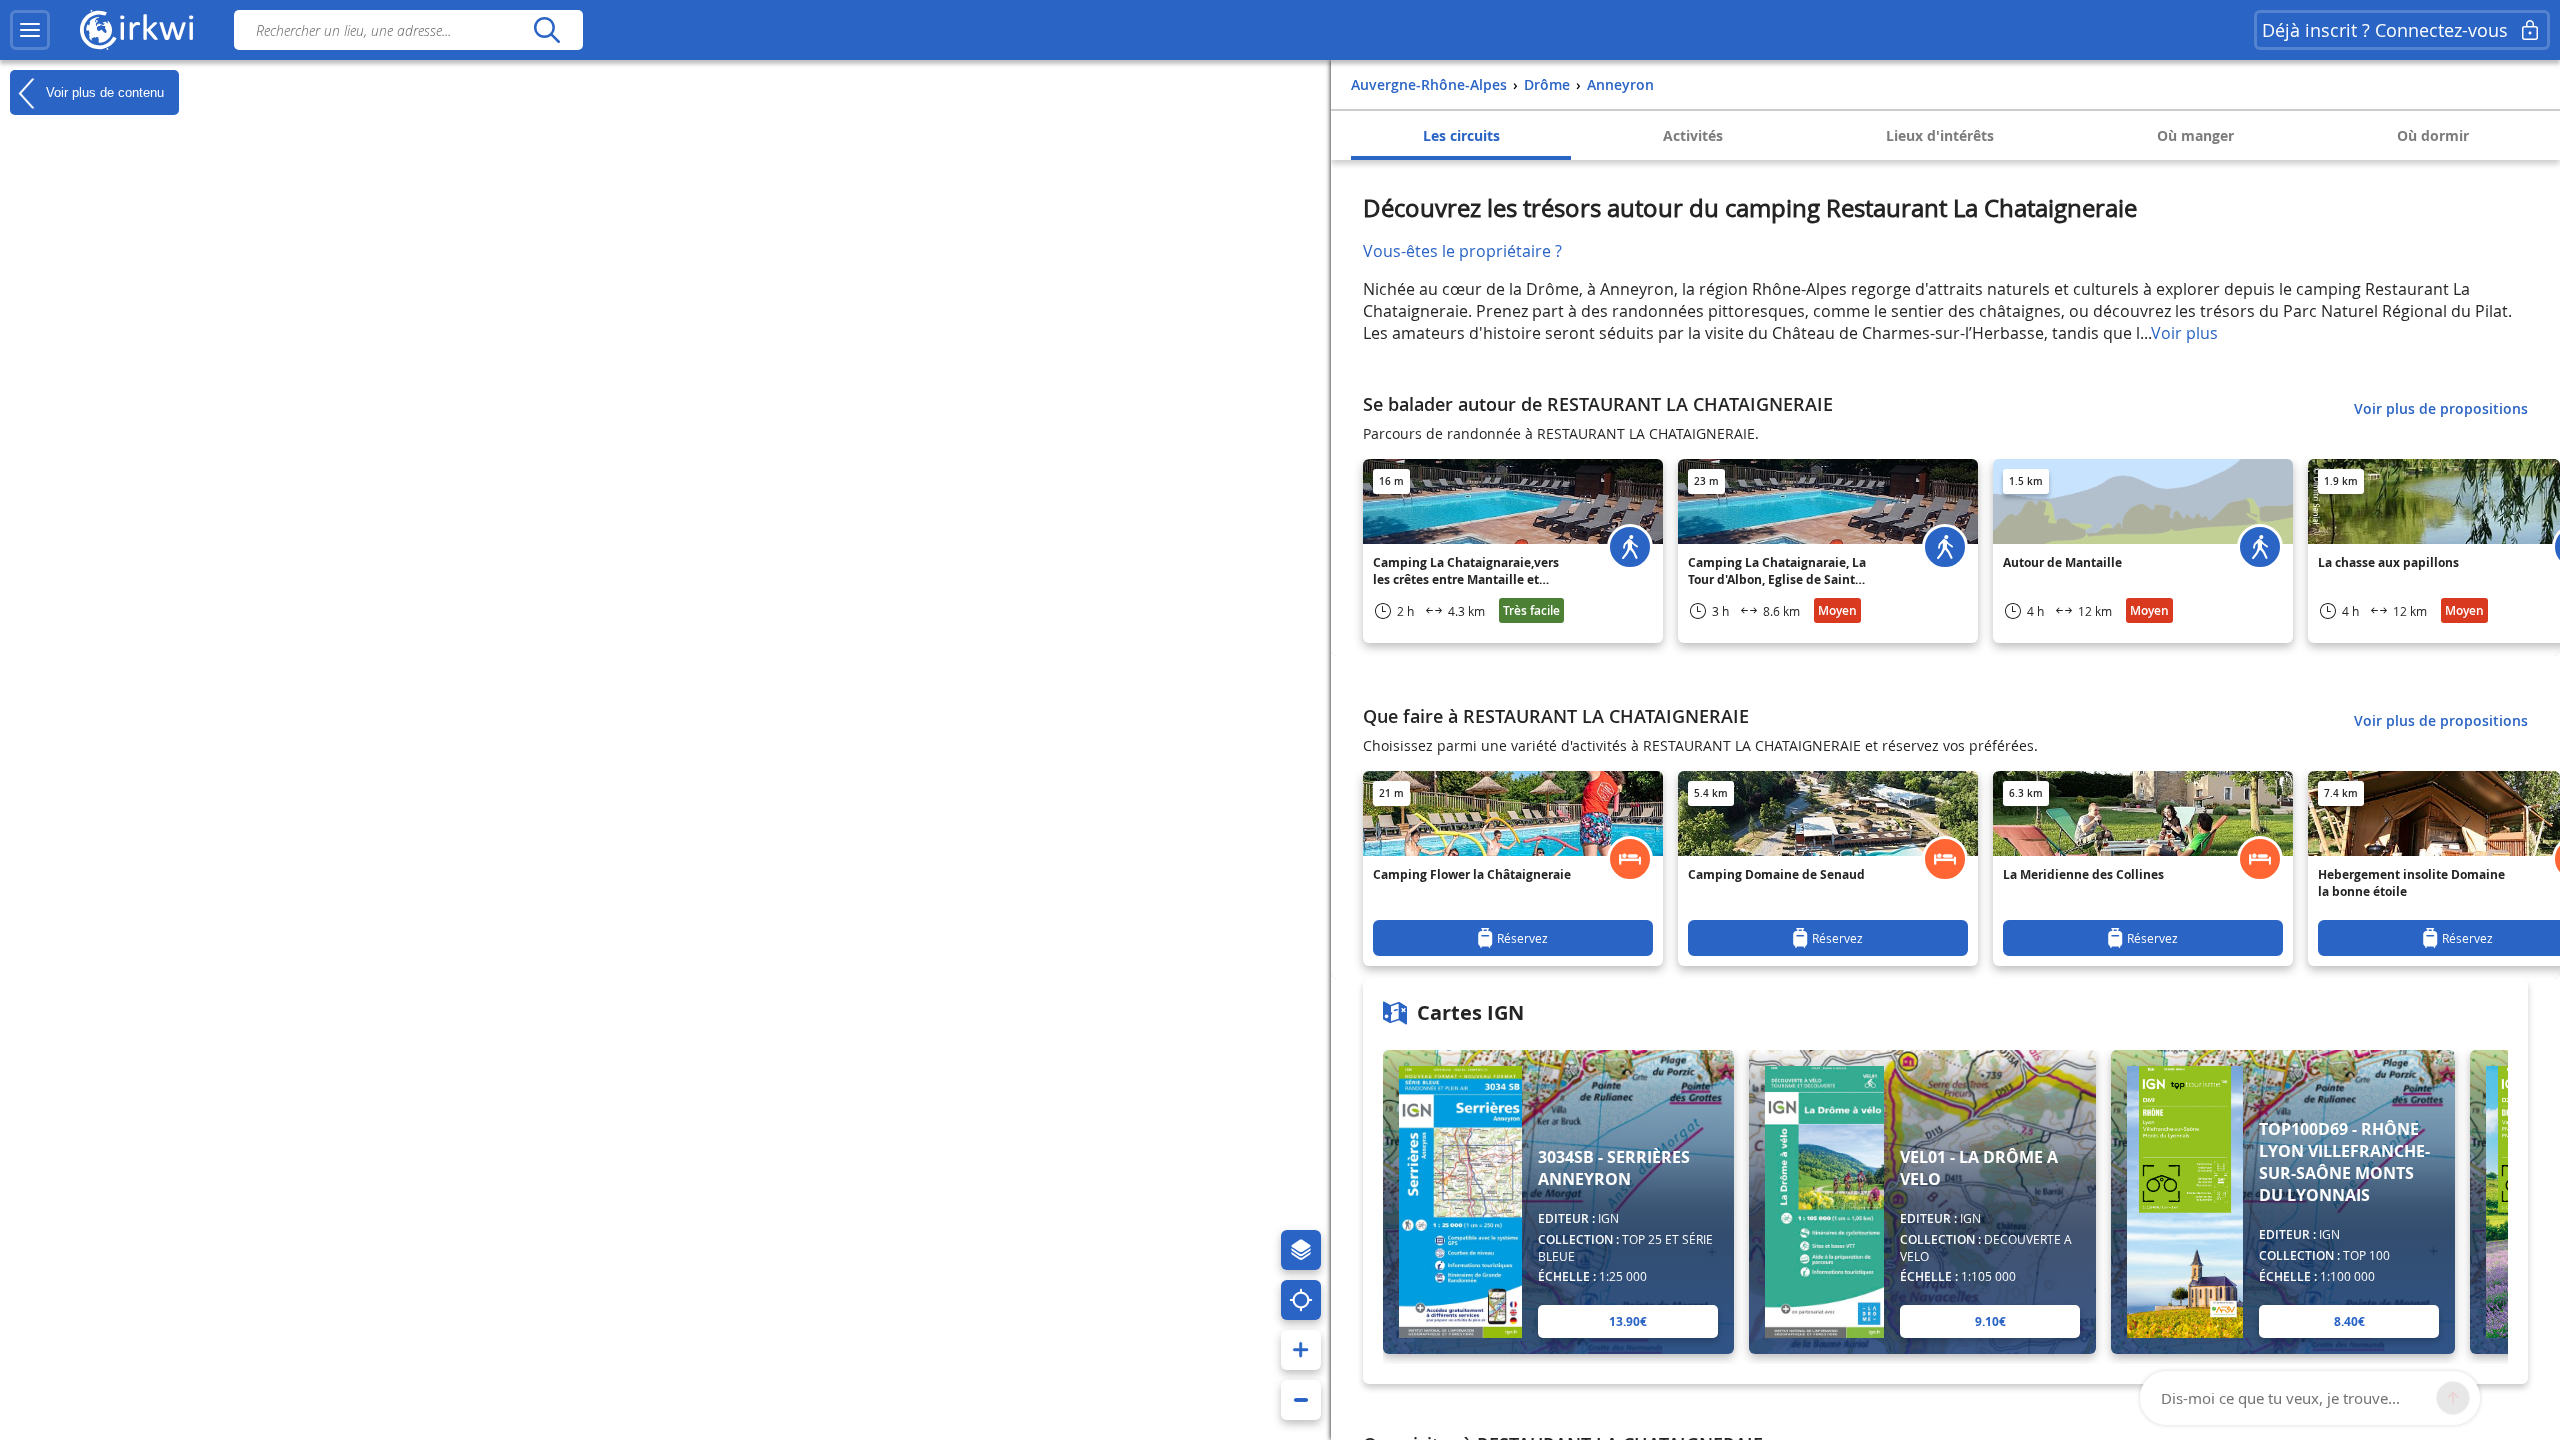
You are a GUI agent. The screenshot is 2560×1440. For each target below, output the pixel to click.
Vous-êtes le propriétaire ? (1462, 251)
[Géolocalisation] (1301, 1300)
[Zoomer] (1301, 1350)
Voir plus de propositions (2441, 408)
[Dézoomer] (1301, 1400)
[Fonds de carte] (1301, 1250)
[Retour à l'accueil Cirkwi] (137, 30)
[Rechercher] (546, 30)
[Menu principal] (30, 30)
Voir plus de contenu (103, 91)
